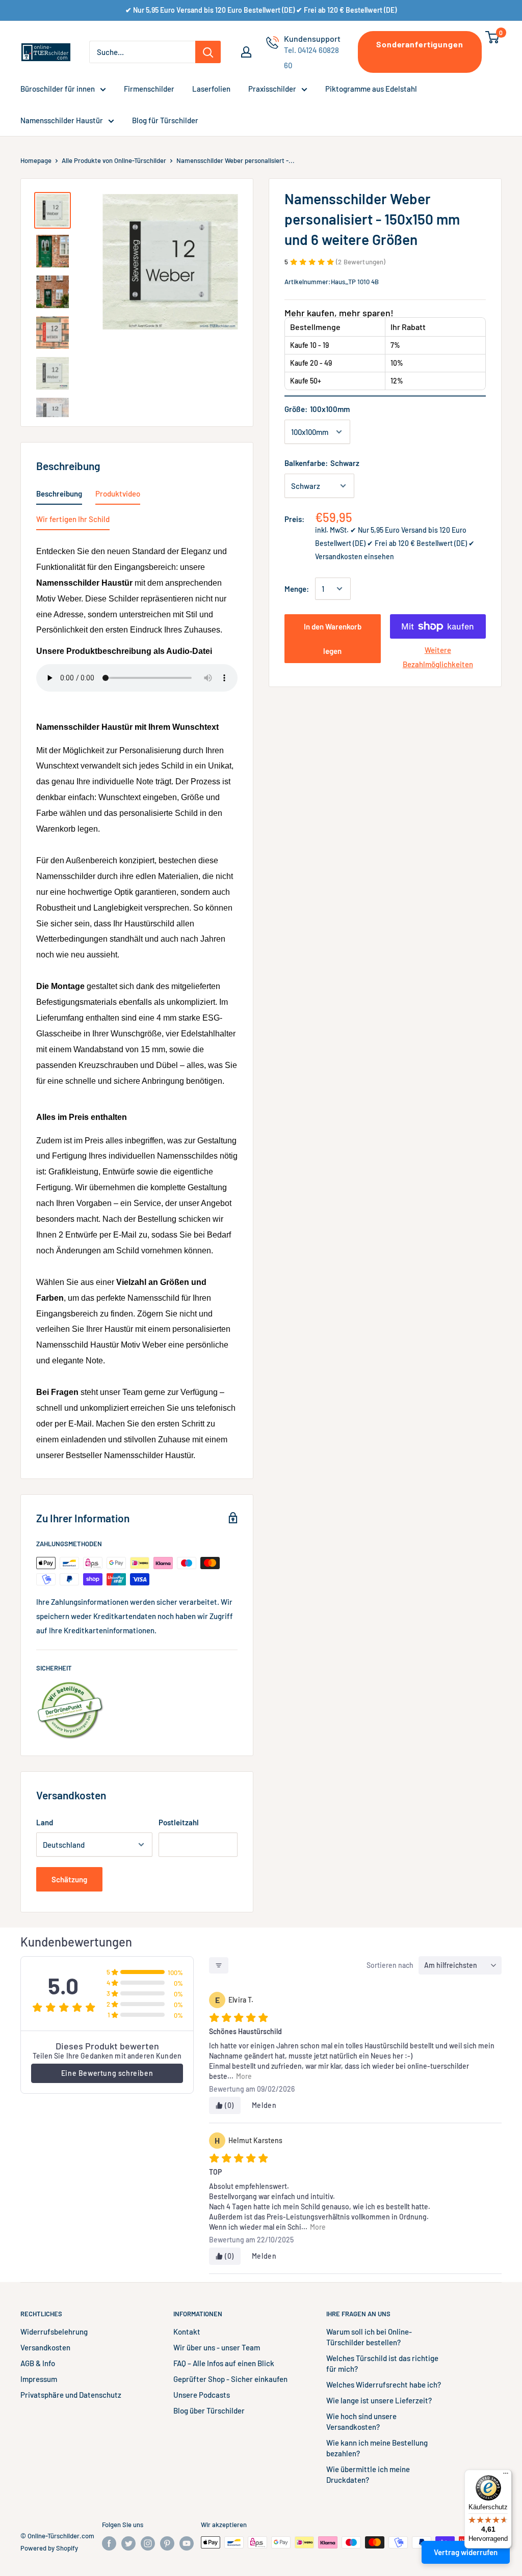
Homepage (36, 160)
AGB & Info (38, 2363)
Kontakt (187, 2332)
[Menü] (506, 2476)
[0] (493, 37)
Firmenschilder (149, 89)
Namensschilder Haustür (62, 120)
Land (45, 1822)
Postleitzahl (179, 1822)
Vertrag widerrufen (466, 2552)
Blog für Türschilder (165, 120)
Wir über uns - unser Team (217, 2347)
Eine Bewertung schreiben (107, 2073)
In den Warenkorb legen (333, 639)
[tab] (59, 496)
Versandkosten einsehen (355, 556)
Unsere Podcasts (202, 2395)
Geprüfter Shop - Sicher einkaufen (230, 2379)
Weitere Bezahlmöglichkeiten (438, 657)
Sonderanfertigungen (420, 44)
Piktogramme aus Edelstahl (371, 89)
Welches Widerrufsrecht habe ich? (384, 2385)
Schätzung (69, 1879)
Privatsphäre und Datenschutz (71, 2395)
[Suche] (208, 52)
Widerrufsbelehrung (54, 2332)
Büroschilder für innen (58, 89)
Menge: (297, 589)
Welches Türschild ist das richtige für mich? (382, 2363)
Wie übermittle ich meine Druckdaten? (368, 2474)
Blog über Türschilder (209, 2410)
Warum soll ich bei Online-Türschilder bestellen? (369, 2337)
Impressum (39, 2379)
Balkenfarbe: (322, 463)
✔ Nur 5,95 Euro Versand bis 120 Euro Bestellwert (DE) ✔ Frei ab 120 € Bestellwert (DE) (261, 10)
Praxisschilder (272, 89)
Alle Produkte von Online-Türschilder (114, 160)
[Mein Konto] (246, 52)
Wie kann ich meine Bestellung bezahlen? (377, 2448)
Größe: (317, 409)
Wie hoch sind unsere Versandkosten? (361, 2421)
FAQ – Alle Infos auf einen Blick (224, 2363)
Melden (264, 2105)
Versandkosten (45, 2347)
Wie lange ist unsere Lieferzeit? (379, 2400)
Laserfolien (211, 89)
